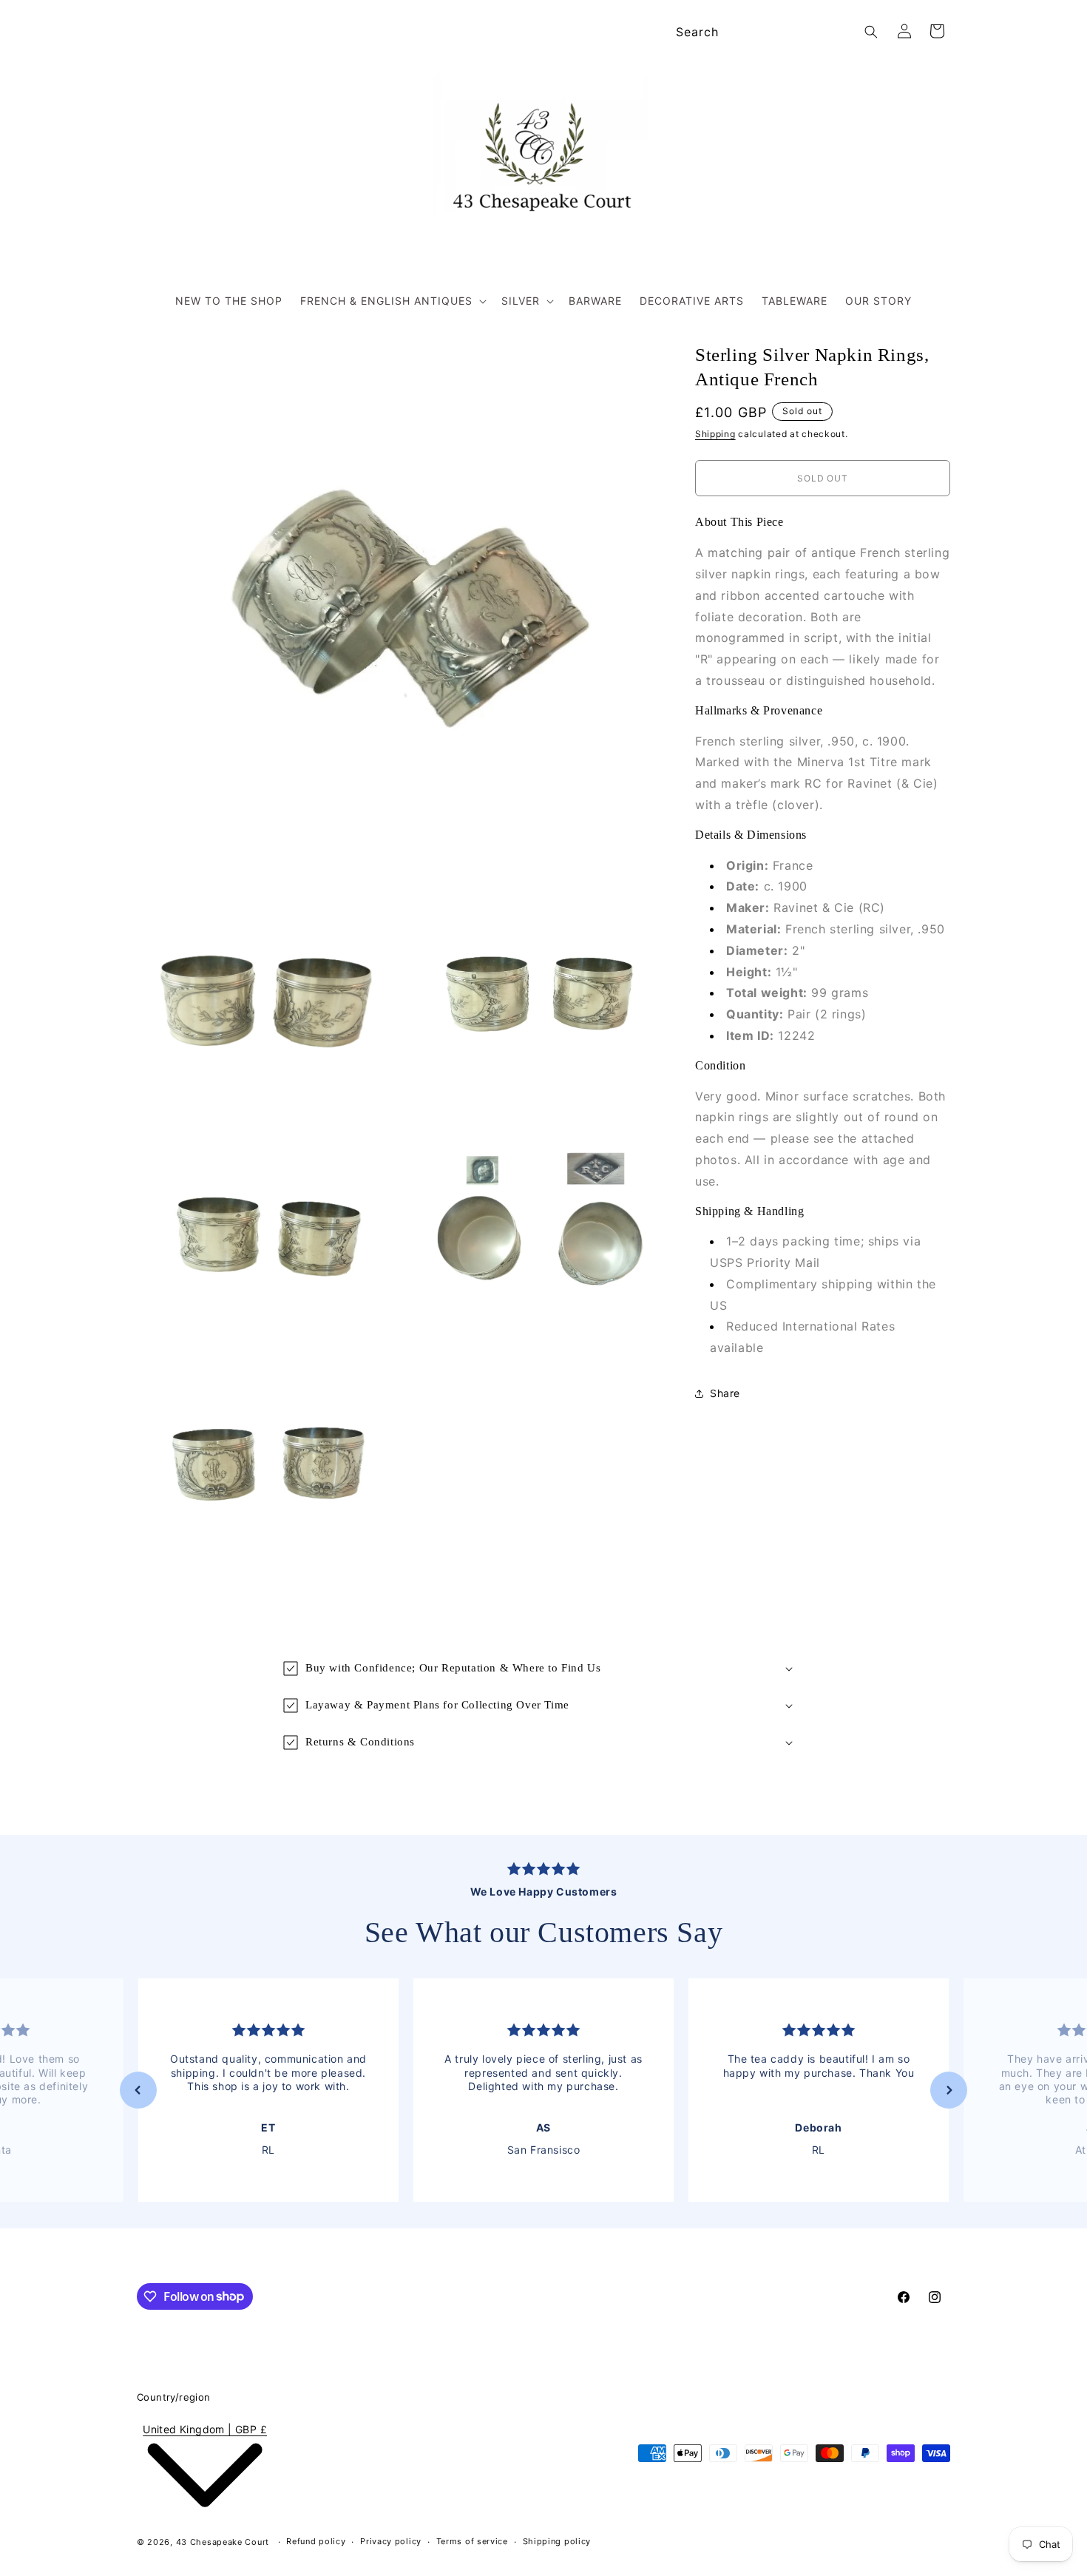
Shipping (715, 434)
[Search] (871, 32)
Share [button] (725, 1394)
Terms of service (472, 2541)
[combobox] (775, 32)
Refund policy (316, 2541)
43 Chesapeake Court (223, 2542)
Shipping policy (557, 2541)
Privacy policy (391, 2541)
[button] (392, 301)
